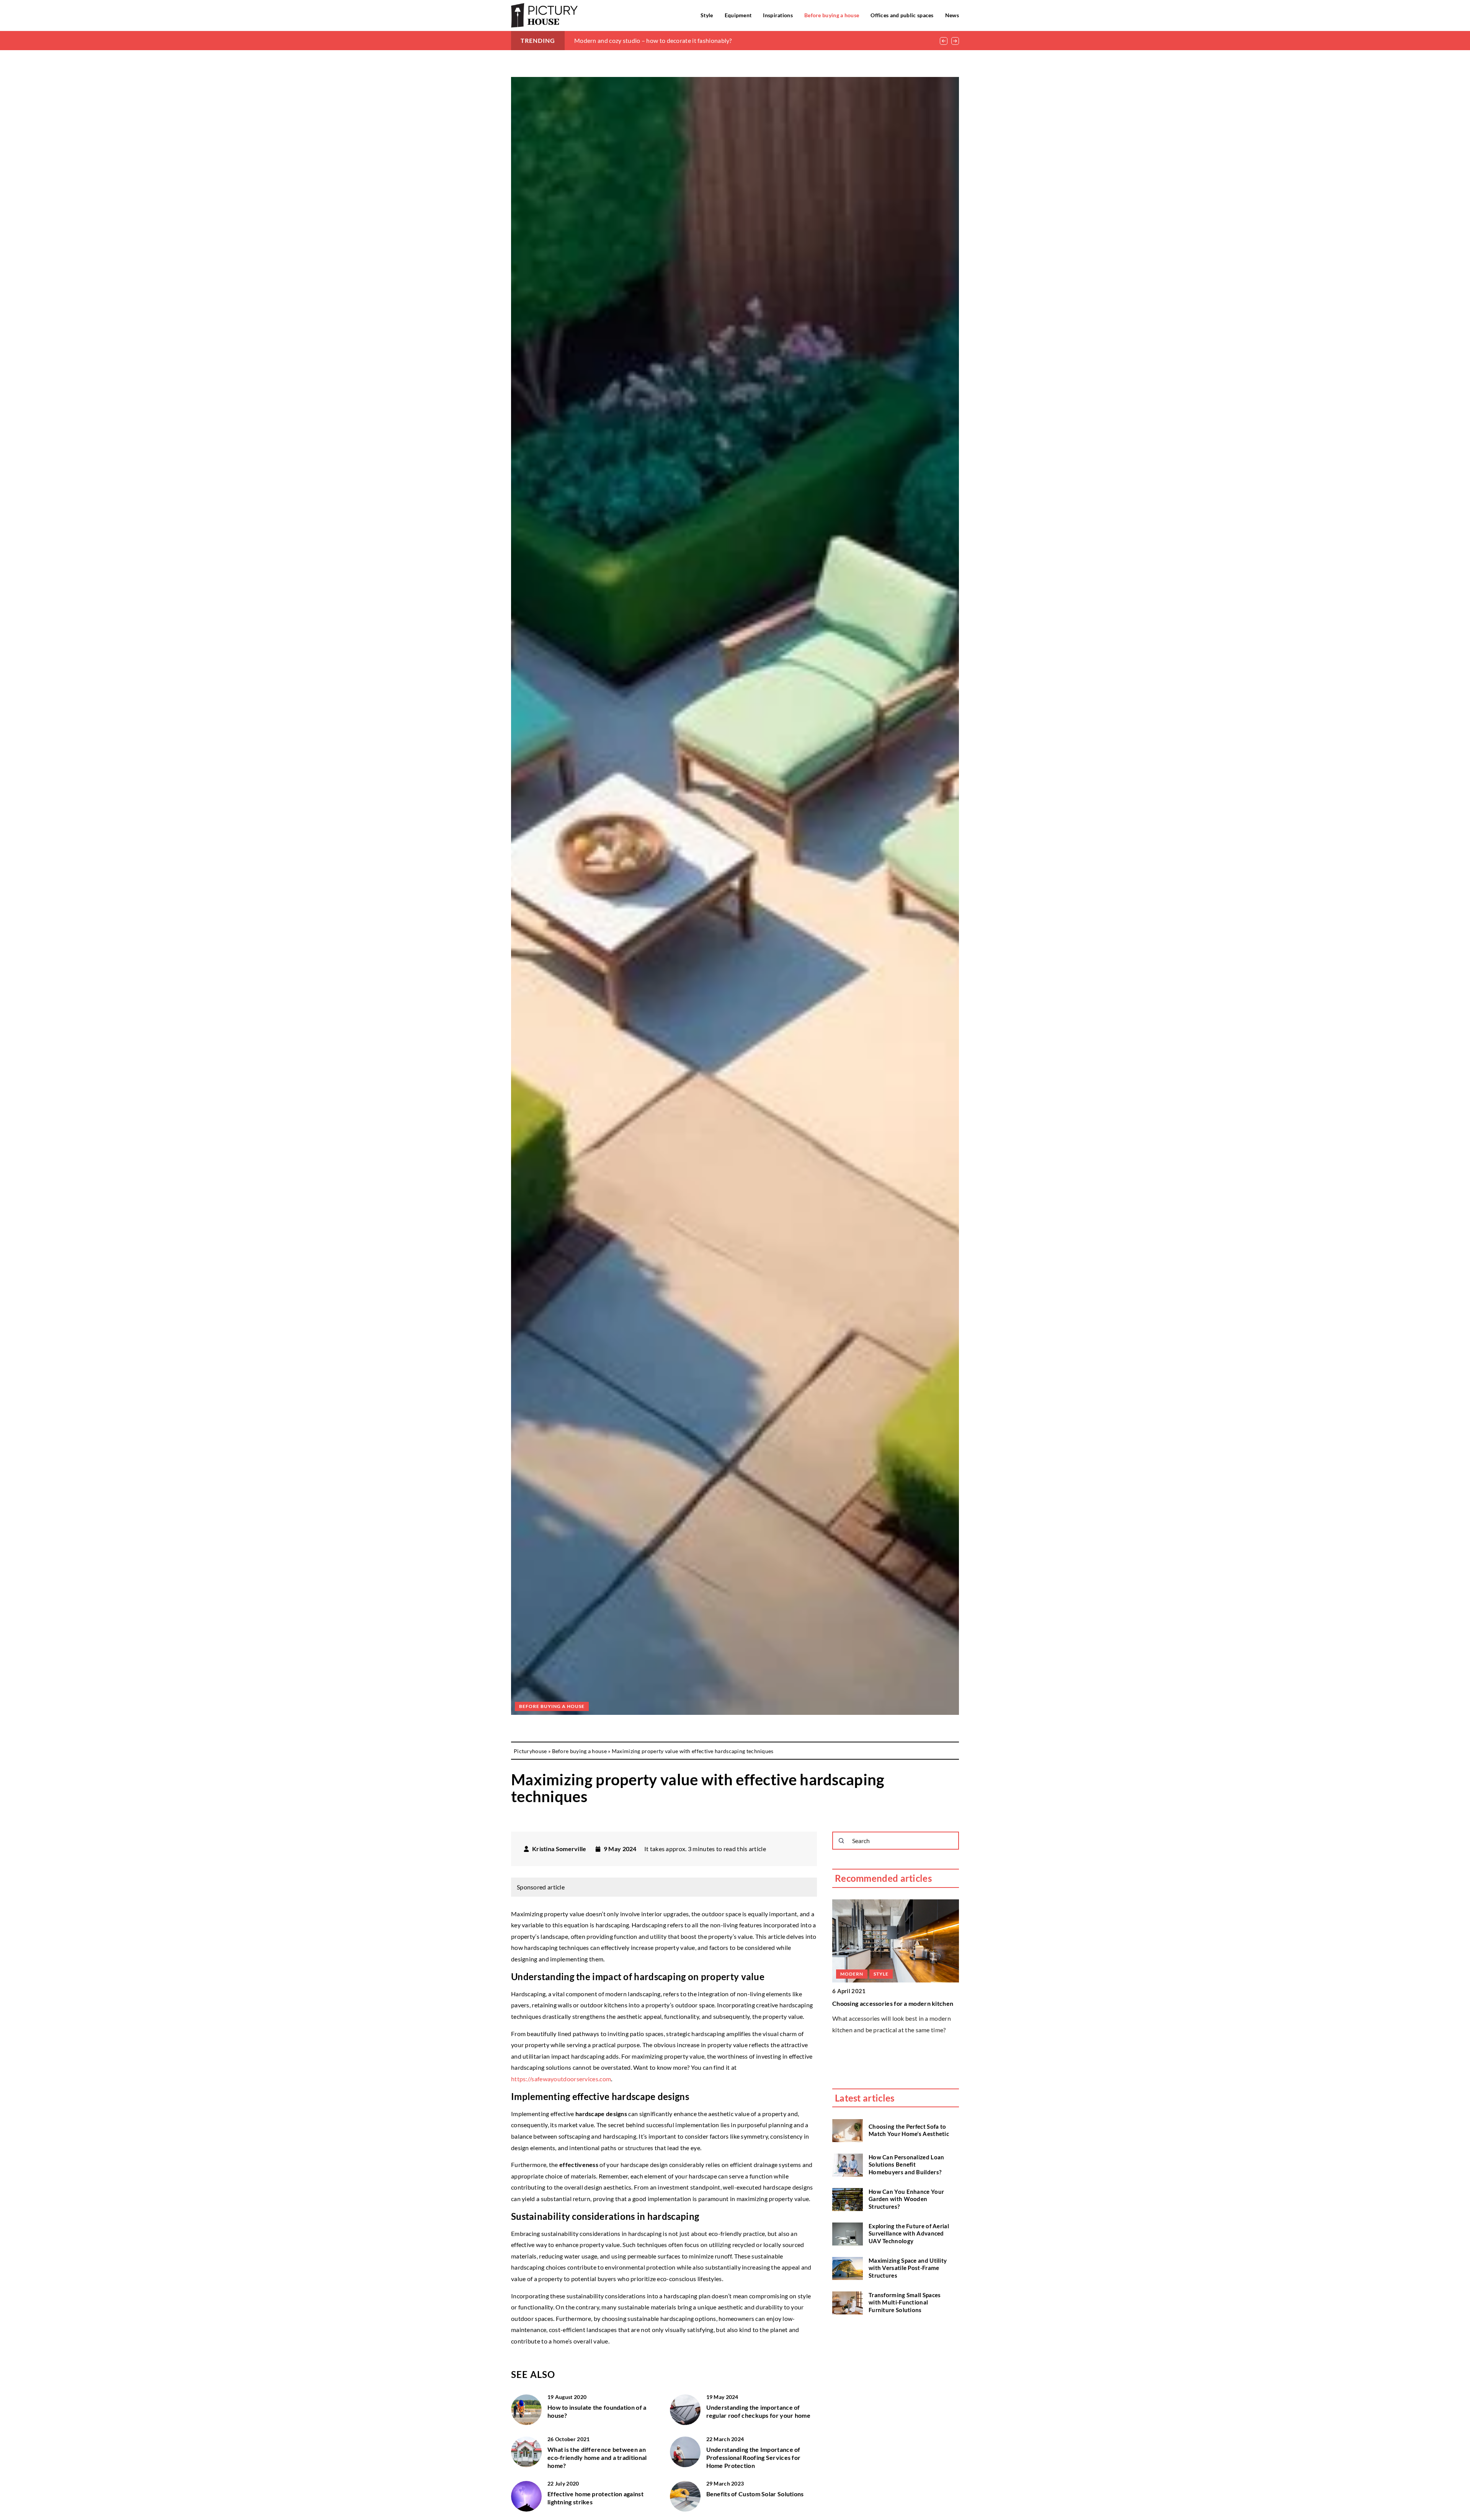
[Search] (841, 1841)
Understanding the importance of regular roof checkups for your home (759, 2411)
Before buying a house (832, 15)
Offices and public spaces (902, 15)
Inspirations (778, 15)
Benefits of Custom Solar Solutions (755, 2494)
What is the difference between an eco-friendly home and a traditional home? (597, 2457)
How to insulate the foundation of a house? (597, 2411)
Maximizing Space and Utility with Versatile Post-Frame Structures (908, 2268)
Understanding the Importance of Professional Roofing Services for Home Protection (754, 2457)
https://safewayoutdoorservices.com (561, 2079)
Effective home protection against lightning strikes (595, 2498)
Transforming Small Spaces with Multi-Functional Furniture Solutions (905, 2302)
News (952, 15)
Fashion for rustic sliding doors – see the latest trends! (648, 40)
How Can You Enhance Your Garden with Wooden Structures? (906, 2199)
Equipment (738, 15)
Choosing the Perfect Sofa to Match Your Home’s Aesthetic (909, 2130)
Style (707, 15)
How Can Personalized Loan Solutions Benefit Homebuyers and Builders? (906, 2165)
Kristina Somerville (559, 1849)
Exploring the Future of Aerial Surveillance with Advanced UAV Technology (909, 2233)
